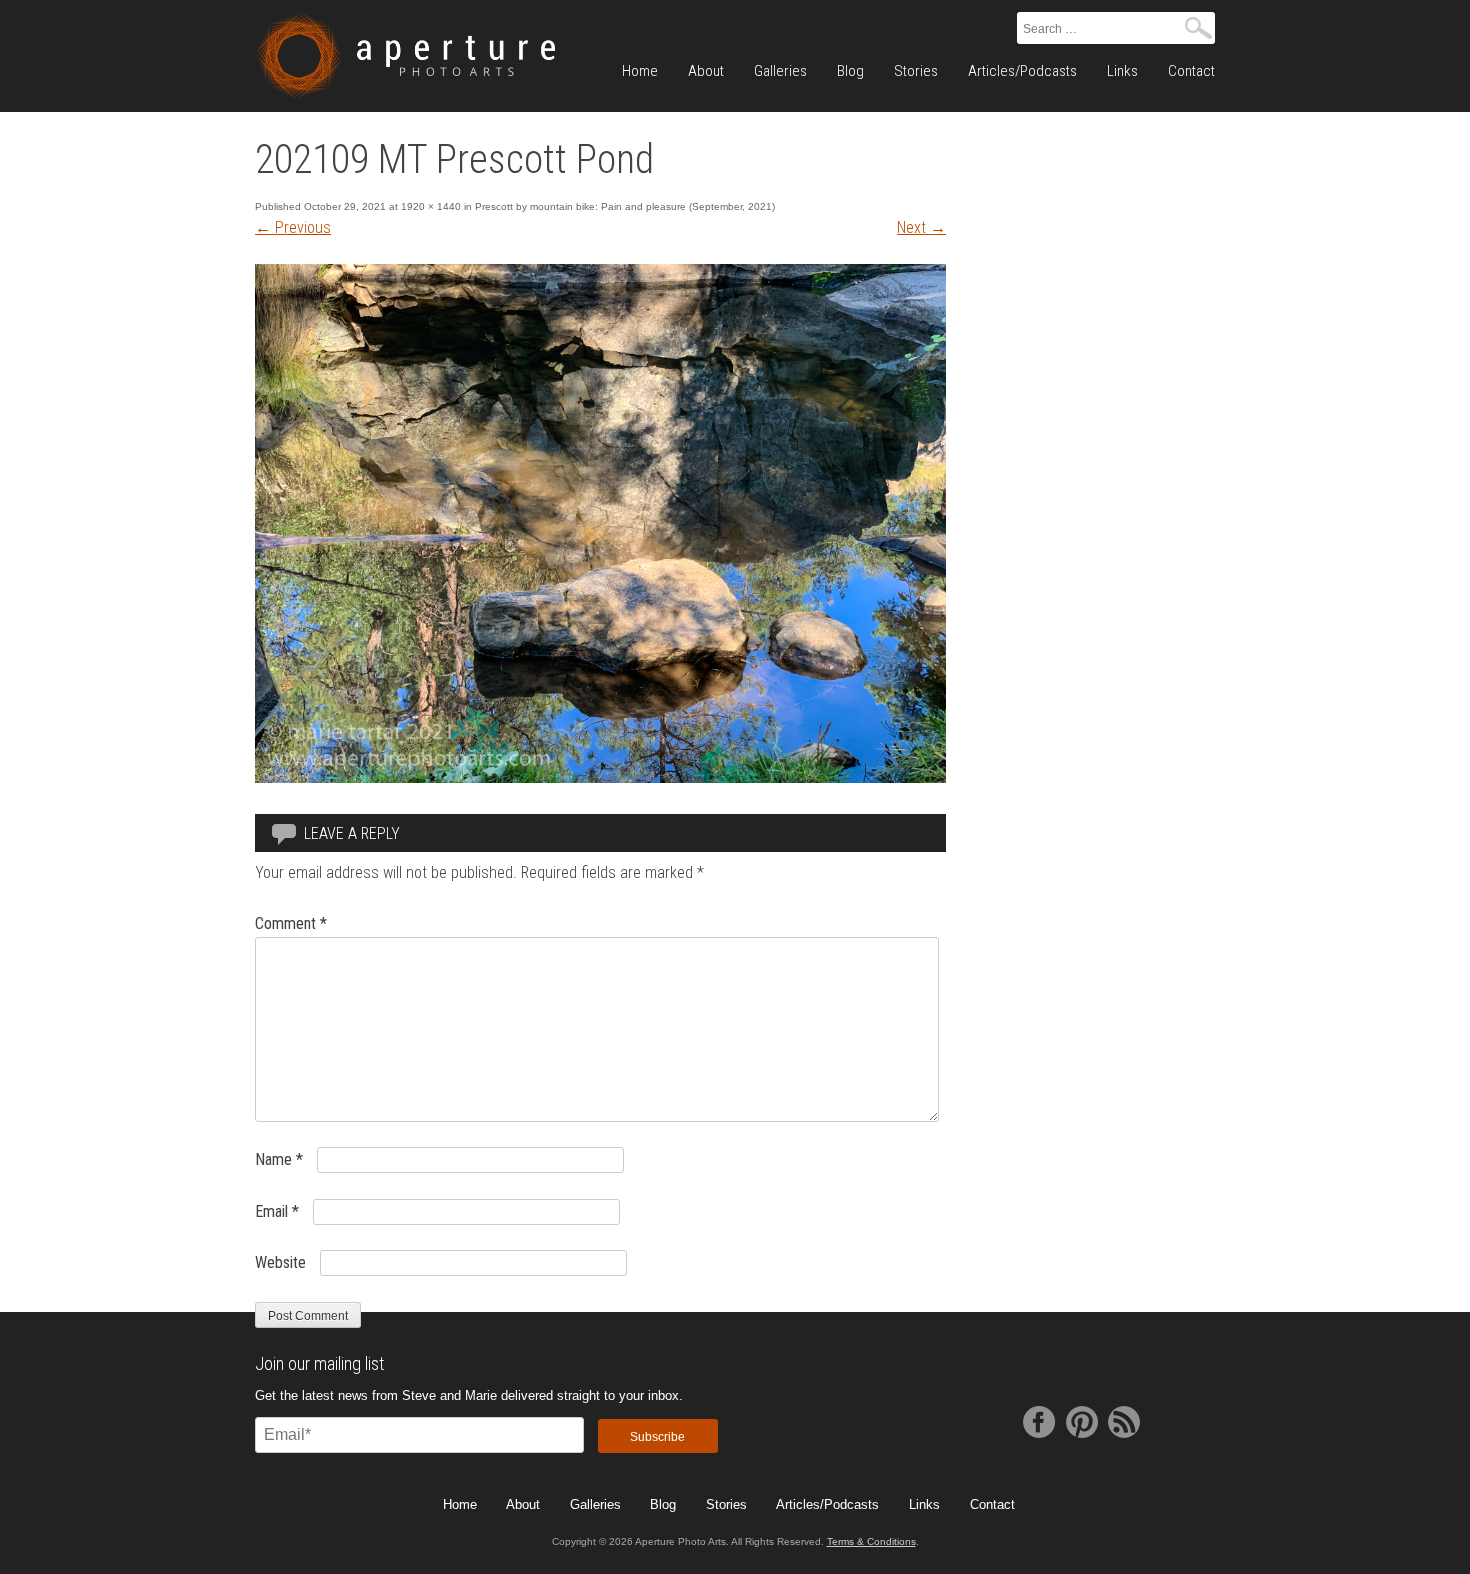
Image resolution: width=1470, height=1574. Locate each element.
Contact (1191, 71)
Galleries (780, 71)
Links (1122, 71)
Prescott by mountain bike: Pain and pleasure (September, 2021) (625, 206)
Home (640, 71)
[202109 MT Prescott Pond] (600, 777)
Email (277, 1211)
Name (279, 1159)
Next (921, 227)
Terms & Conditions (871, 1541)
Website (280, 1262)
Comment (291, 923)
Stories (916, 71)
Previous (293, 227)
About (706, 71)
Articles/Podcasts (1022, 71)
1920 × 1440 (431, 206)
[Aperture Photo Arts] (405, 56)
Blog (850, 71)
